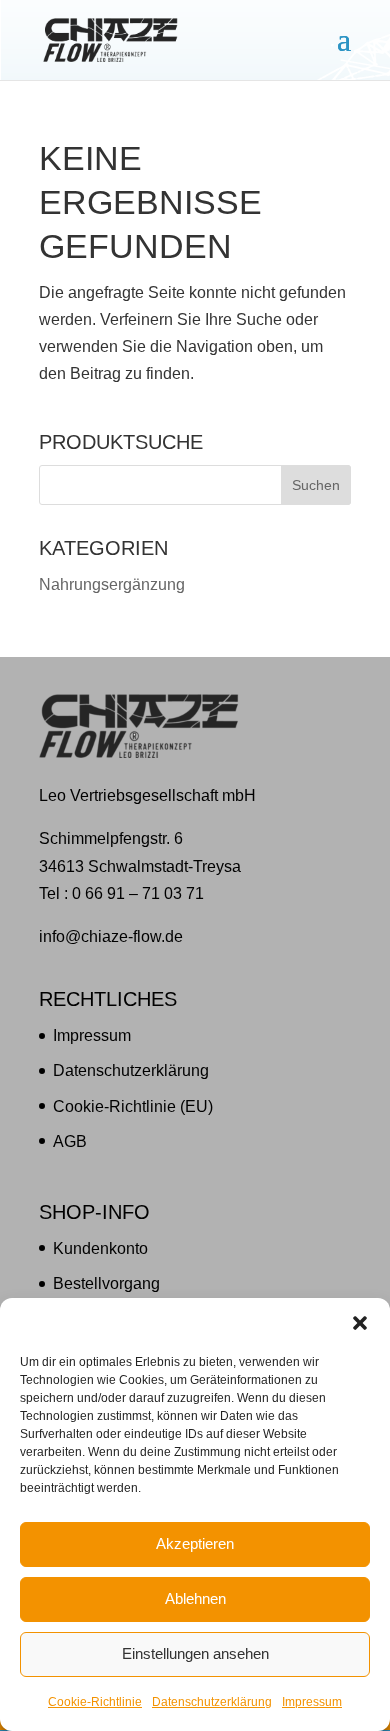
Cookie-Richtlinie (95, 1702)
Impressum (312, 1702)
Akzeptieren (195, 1543)
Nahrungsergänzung (112, 584)
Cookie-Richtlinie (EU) (133, 1106)
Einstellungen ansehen (195, 1653)
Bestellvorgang (106, 1283)
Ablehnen (195, 1598)
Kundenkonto (100, 1248)
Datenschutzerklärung (212, 1702)
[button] (360, 1323)
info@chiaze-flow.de (111, 936)
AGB (70, 1141)
